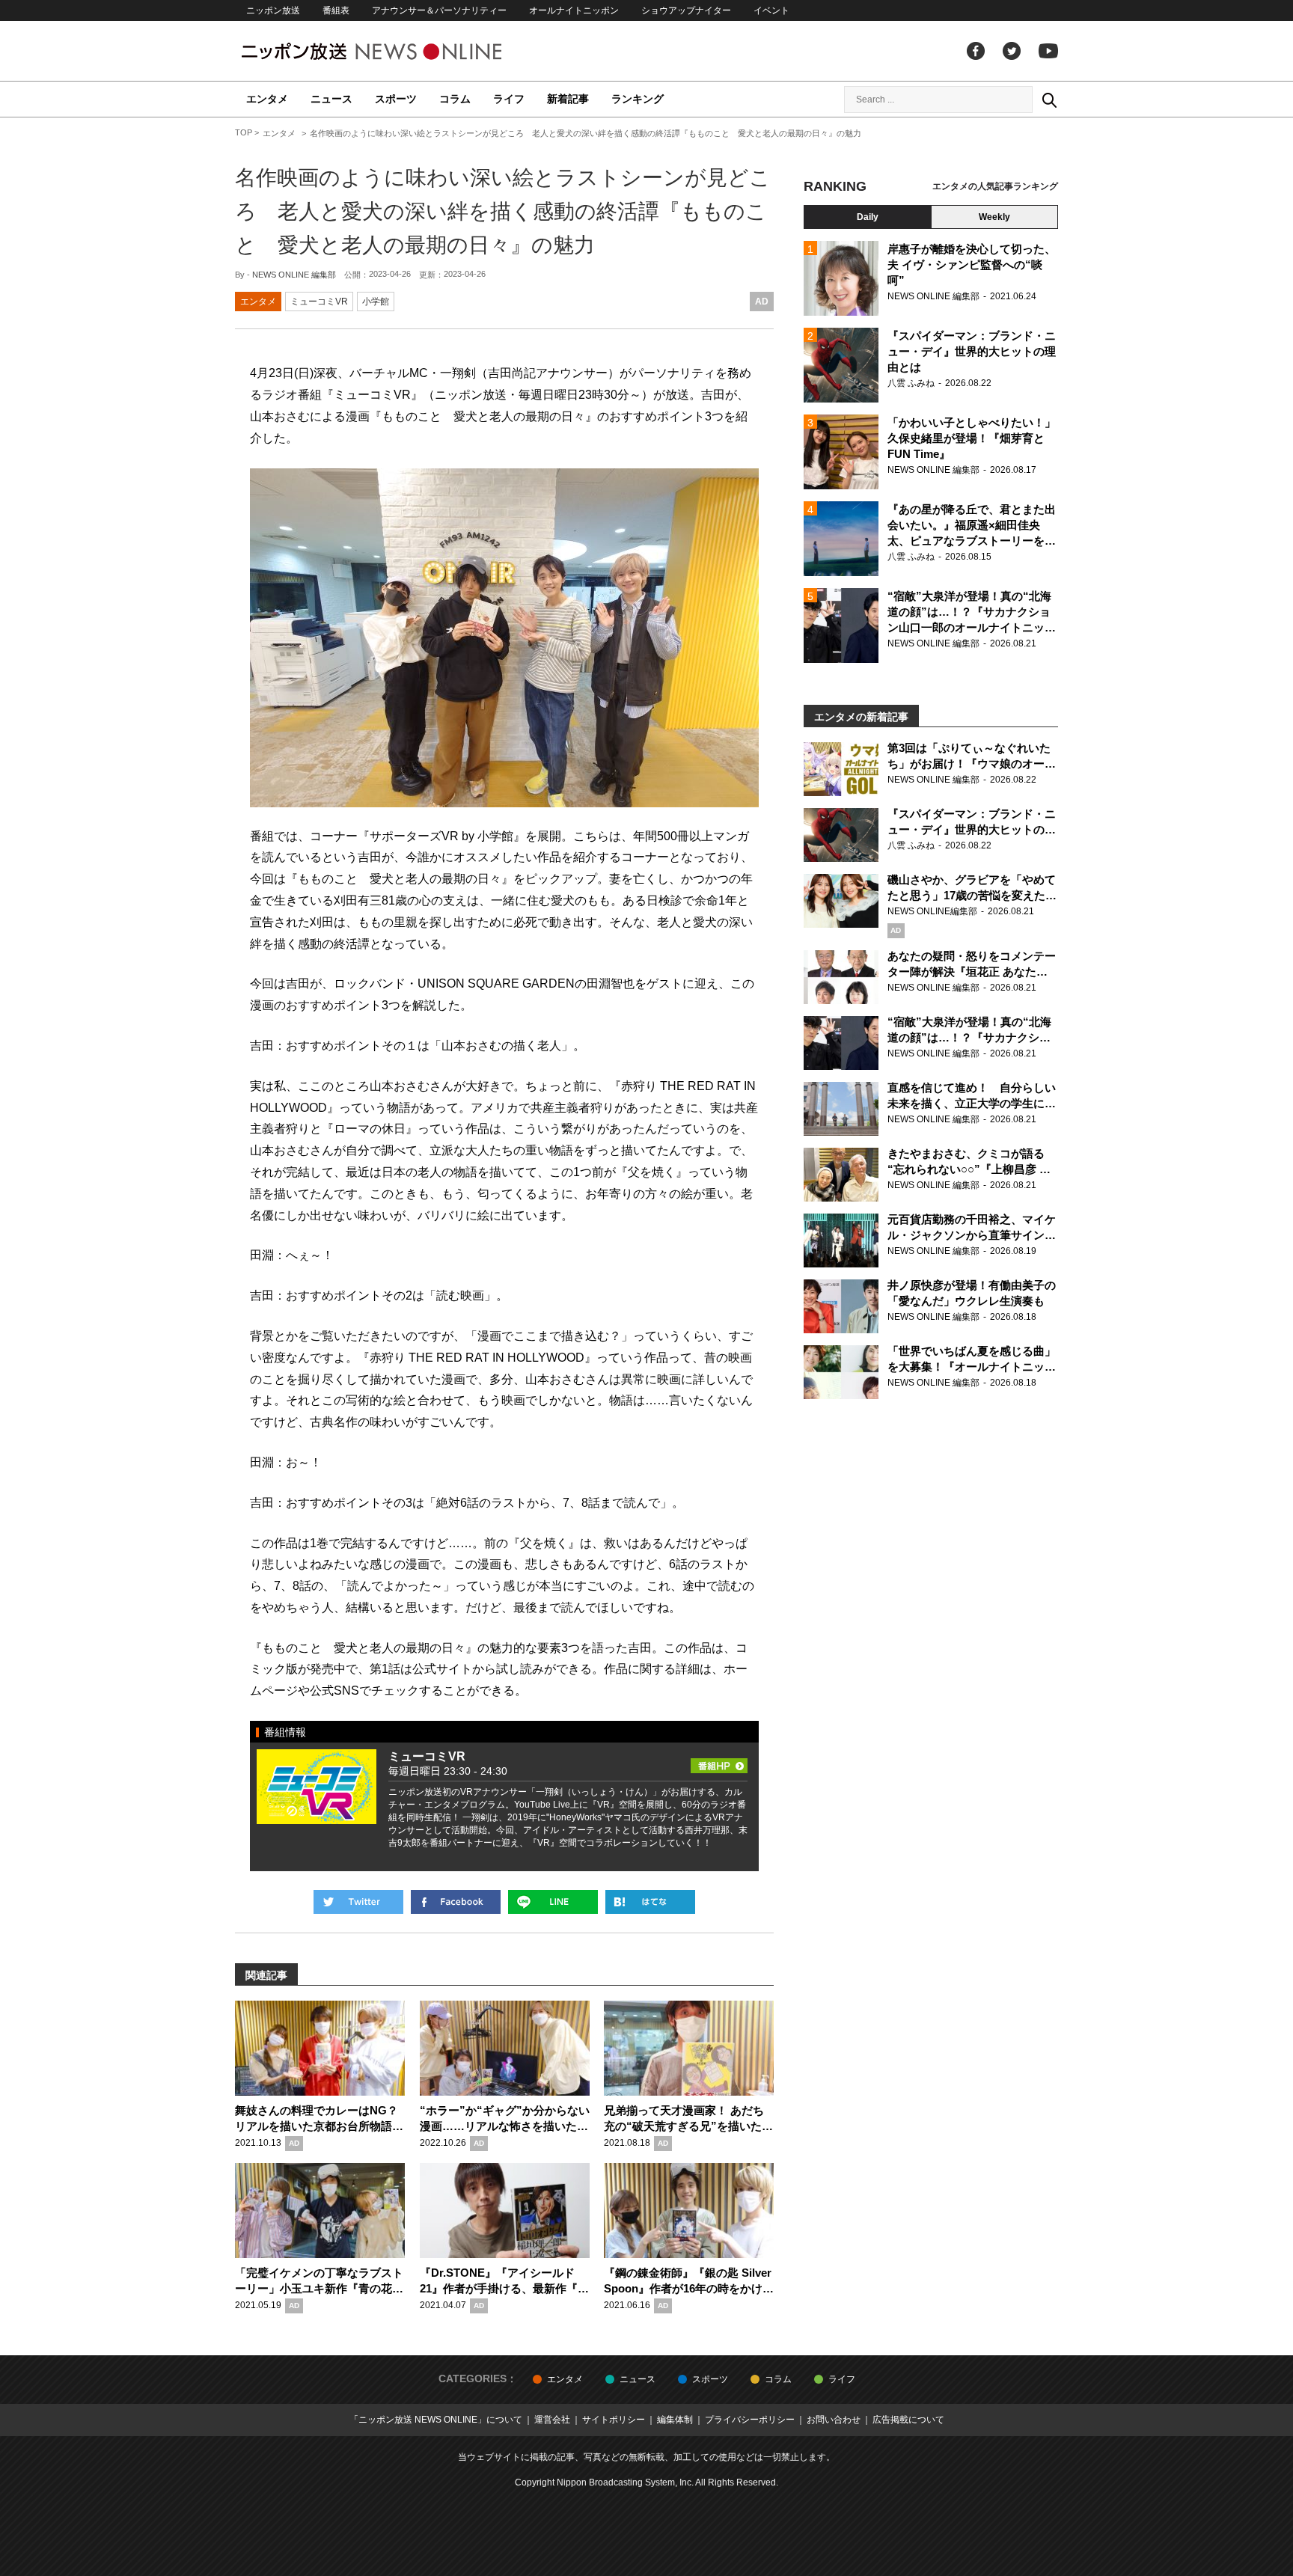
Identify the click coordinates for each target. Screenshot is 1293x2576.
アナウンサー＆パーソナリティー (439, 10)
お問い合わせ (834, 2420)
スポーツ (396, 99)
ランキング (638, 99)
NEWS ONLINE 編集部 (294, 275)
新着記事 (568, 99)
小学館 (376, 302)
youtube (1048, 51)
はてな (650, 1902)
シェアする (456, 1902)
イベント (771, 10)
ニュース (331, 99)
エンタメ (267, 99)
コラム (455, 99)
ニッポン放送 (273, 10)
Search (1049, 100)
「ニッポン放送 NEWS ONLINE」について (436, 2420)
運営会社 (552, 2420)
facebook (976, 51)
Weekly (994, 217)
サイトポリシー (614, 2420)
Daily (868, 217)
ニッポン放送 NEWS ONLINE (400, 51)
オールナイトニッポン (574, 10)
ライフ (509, 99)
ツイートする (358, 1902)
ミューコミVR (319, 302)
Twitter (1012, 51)
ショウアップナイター (686, 10)
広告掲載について (908, 2420)
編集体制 (675, 2420)
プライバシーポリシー (750, 2420)
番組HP (719, 1761)
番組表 (336, 10)
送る (553, 1902)
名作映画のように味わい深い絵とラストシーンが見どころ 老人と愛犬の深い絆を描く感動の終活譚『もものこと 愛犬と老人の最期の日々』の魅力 (503, 211)
